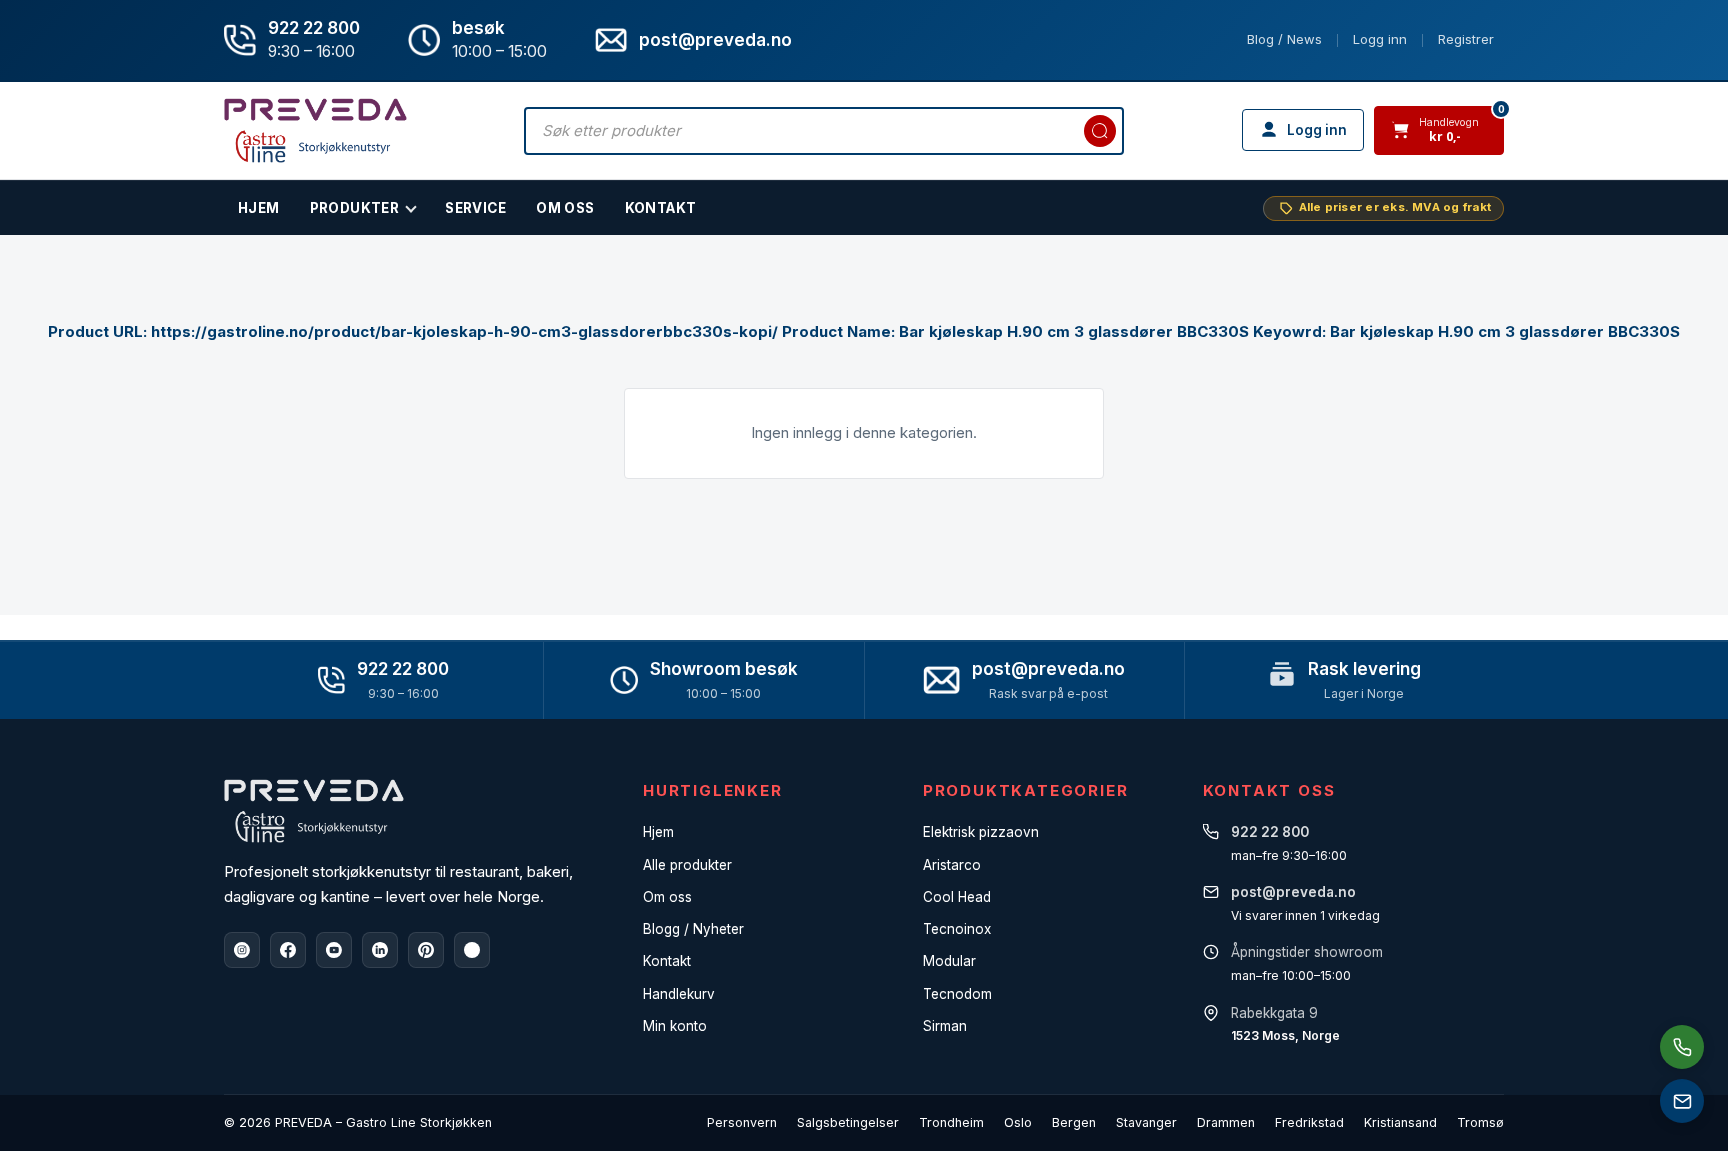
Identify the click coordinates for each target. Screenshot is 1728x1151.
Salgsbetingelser (848, 1122)
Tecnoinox (957, 929)
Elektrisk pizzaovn (981, 832)
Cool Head (957, 897)
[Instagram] (242, 950)
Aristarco (952, 865)
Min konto (675, 1026)
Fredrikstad (1309, 1122)
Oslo (1018, 1122)
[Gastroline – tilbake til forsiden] (315, 130)
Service (475, 208)
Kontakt (661, 208)
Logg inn (1380, 39)
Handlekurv (679, 994)
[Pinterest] (426, 950)
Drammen (1226, 1122)
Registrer (1466, 39)
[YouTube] (334, 950)
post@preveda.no (1048, 669)
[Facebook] (288, 950)
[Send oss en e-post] (1682, 1101)
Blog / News (1284, 39)
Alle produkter (687, 865)
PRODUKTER (355, 208)
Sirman (945, 1026)
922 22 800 (314, 28)
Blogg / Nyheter (693, 929)
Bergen (1074, 1122)
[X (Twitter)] (472, 950)
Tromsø (1480, 1122)
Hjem (658, 832)
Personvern (742, 1122)
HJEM (259, 208)
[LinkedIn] (380, 950)
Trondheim (951, 1122)
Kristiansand (1400, 1122)
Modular (949, 961)
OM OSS (565, 208)
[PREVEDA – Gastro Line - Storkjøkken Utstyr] (314, 811)
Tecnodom (957, 994)
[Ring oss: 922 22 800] (1682, 1047)
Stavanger (1146, 1122)
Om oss (667, 897)
